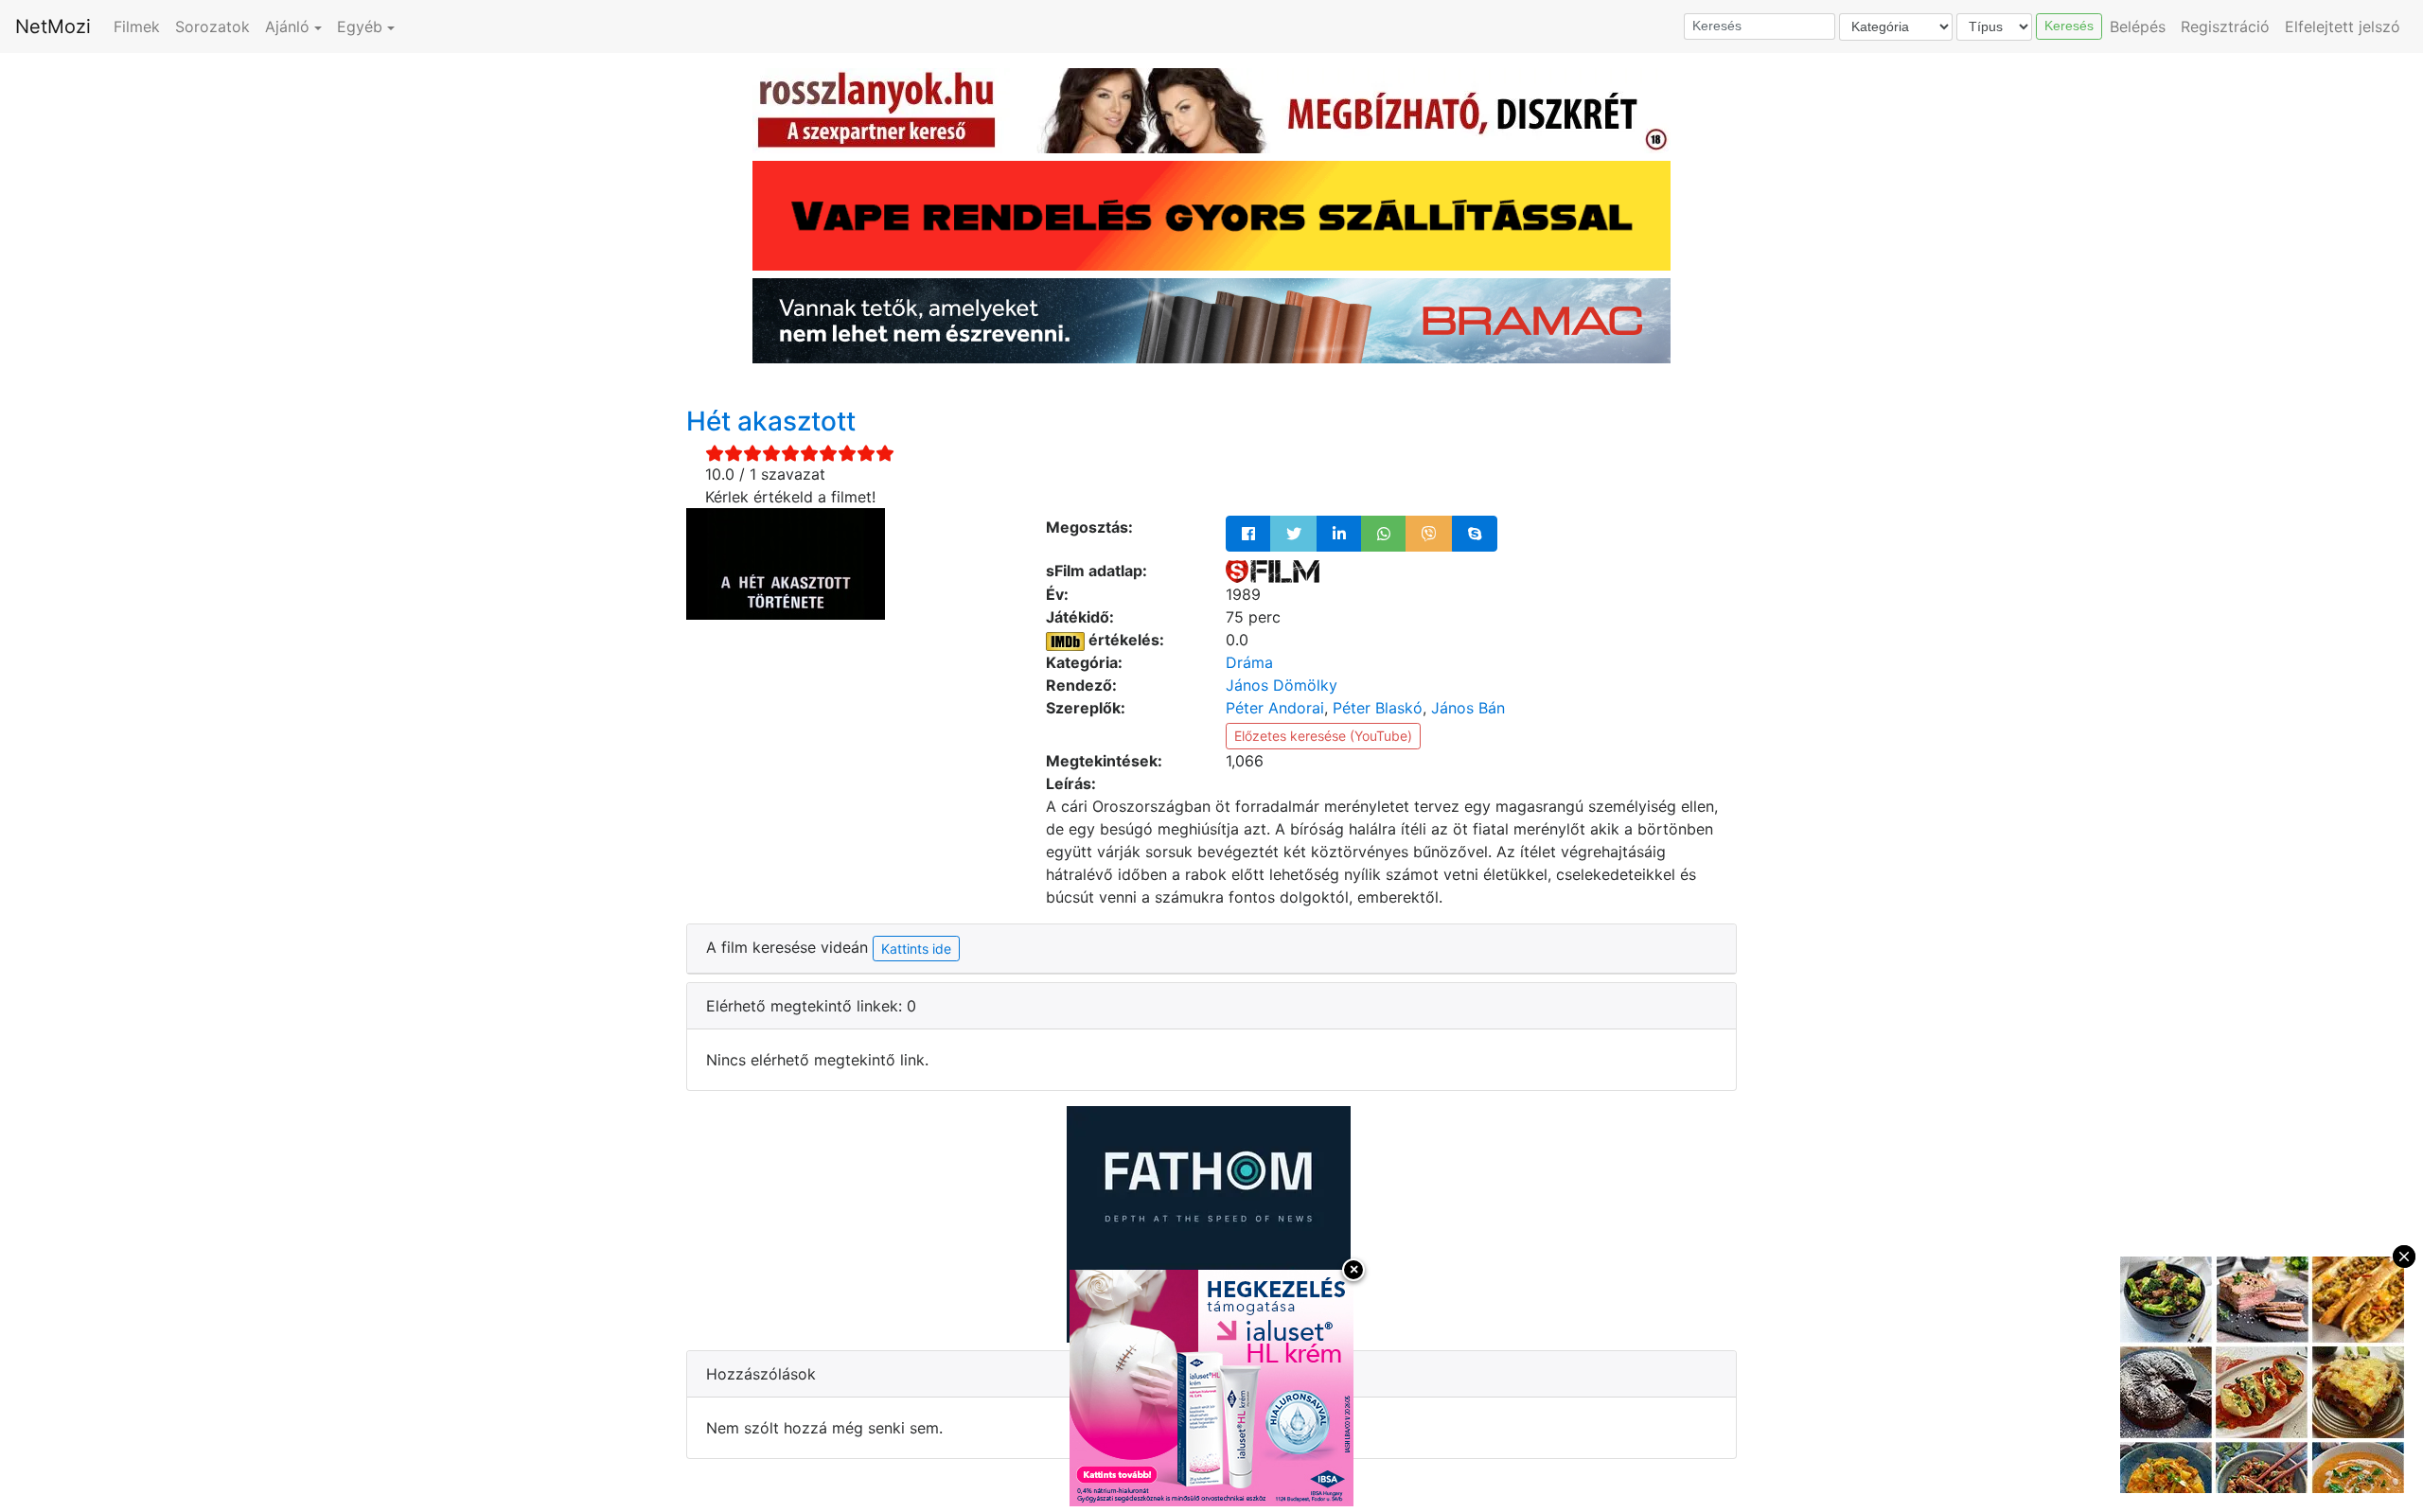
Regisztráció (2225, 26)
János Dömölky (1282, 685)
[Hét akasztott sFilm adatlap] (1273, 571)
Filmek (137, 26)
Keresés (2069, 26)
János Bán (1468, 708)
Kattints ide (916, 949)
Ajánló (287, 26)
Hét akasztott (771, 421)
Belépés (2138, 26)
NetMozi (53, 26)
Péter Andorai (1275, 708)
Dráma (1249, 662)
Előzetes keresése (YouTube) (1323, 736)
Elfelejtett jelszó (2343, 26)
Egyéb (360, 26)
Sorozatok (212, 26)
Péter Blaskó (1378, 708)
